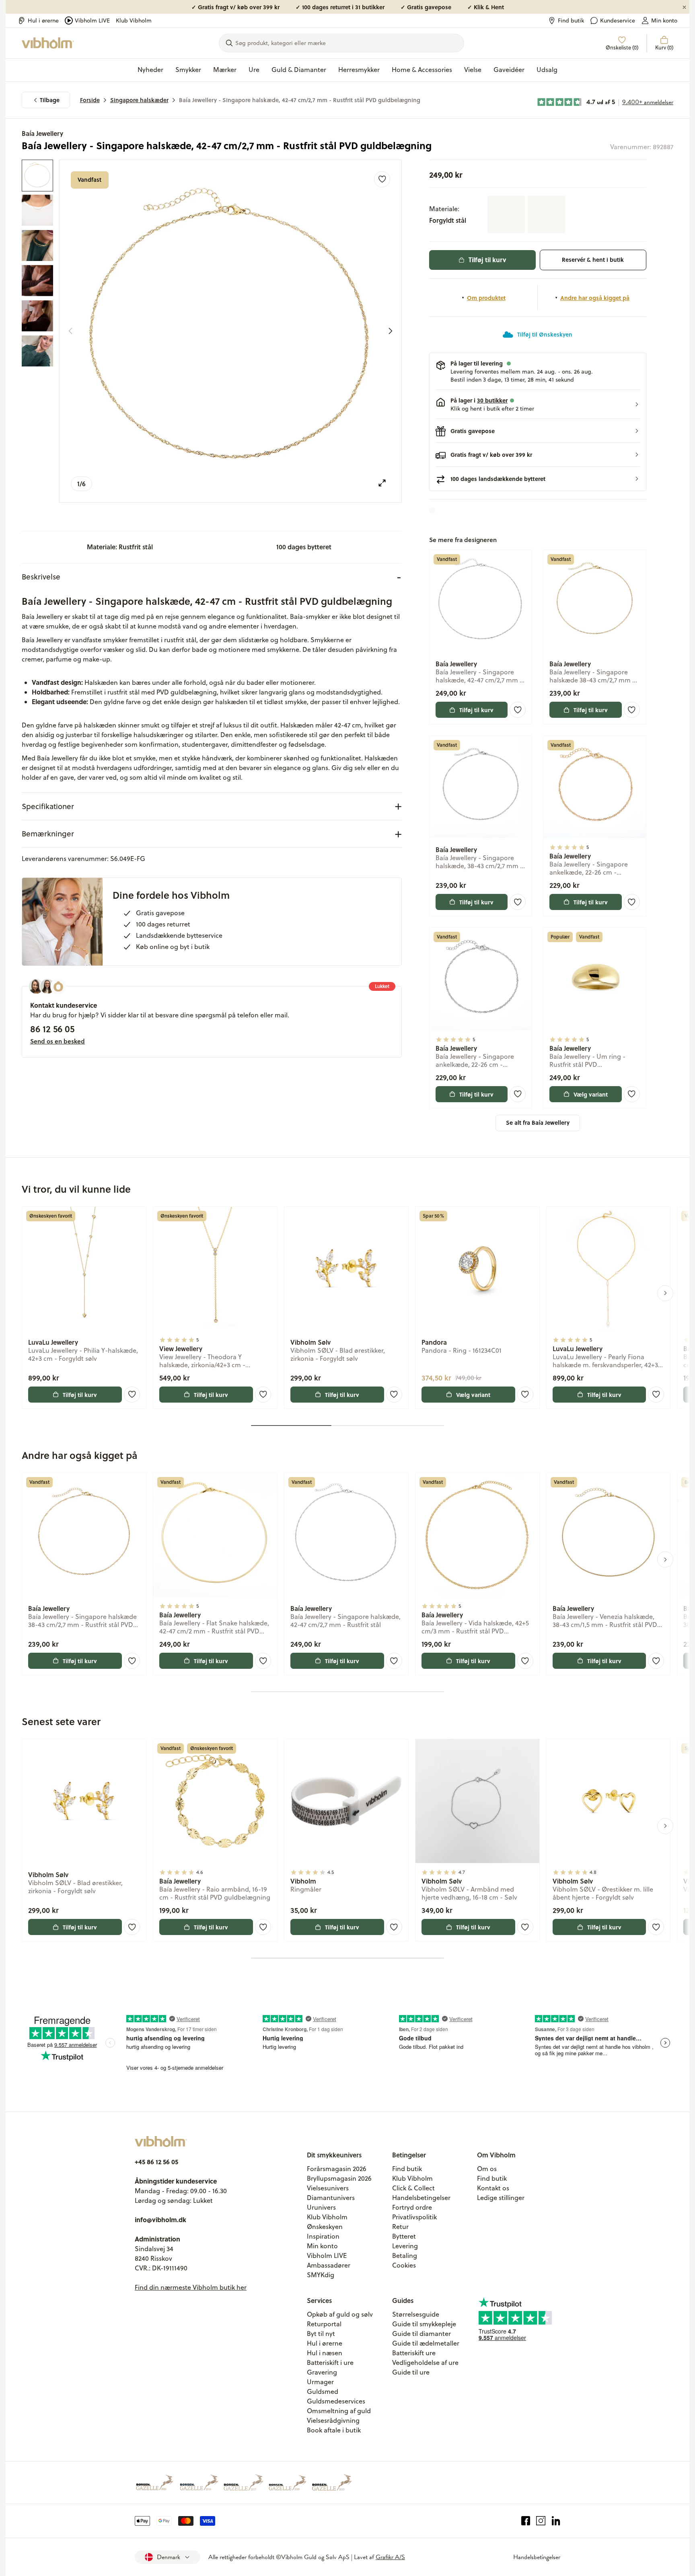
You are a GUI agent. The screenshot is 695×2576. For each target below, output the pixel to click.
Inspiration (323, 2236)
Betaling (405, 2256)
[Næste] (391, 331)
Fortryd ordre (412, 2207)
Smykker (188, 70)
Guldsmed (323, 2391)
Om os (487, 2169)
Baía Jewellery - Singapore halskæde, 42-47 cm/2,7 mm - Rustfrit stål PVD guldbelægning (300, 100)
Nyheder (150, 70)
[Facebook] (526, 2521)
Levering (405, 2246)
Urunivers (321, 2207)
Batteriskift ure (414, 2353)
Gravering (322, 2372)
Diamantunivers (331, 2198)
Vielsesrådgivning (333, 2420)
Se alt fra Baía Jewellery (538, 1123)
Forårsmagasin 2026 (337, 2169)
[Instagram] (541, 2521)
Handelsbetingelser (421, 2198)
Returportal (324, 2324)
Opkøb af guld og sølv (340, 2314)
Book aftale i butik (334, 2430)
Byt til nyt (321, 2334)
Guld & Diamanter (299, 70)
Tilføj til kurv (487, 260)
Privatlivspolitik (414, 2217)
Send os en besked (58, 1041)
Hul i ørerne (43, 21)
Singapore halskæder (139, 100)
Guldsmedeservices (336, 2401)
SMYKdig (321, 2275)
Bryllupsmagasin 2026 (339, 2178)
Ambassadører (329, 2265)
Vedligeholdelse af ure (425, 2362)
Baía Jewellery (42, 133)
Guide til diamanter (422, 2334)
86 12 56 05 (52, 1029)
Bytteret (404, 2236)
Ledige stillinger (501, 2198)
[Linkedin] (556, 2521)
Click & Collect (413, 2188)
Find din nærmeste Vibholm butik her (191, 2287)
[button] (538, 405)
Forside (90, 100)
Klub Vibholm (134, 21)
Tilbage (50, 100)
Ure (254, 70)
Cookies (404, 2265)
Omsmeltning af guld (339, 2411)
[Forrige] (70, 331)
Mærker (225, 70)
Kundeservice (618, 21)
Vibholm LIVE (92, 21)
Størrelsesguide (416, 2314)
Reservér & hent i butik (593, 260)
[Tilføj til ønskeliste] (382, 179)
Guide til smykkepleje (424, 2324)
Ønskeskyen (325, 2227)
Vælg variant (591, 1094)
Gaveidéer (509, 70)
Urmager (320, 2382)
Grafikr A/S (390, 2557)
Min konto (664, 21)
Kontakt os (493, 2188)
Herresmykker (359, 70)
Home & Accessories (422, 70)
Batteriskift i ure (330, 2362)
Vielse (473, 70)
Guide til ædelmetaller (426, 2343)
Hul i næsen (325, 2353)
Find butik (571, 21)
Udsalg (547, 70)
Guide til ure (411, 2372)
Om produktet (486, 298)
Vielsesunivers (328, 2188)
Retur (400, 2227)
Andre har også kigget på (595, 298)
